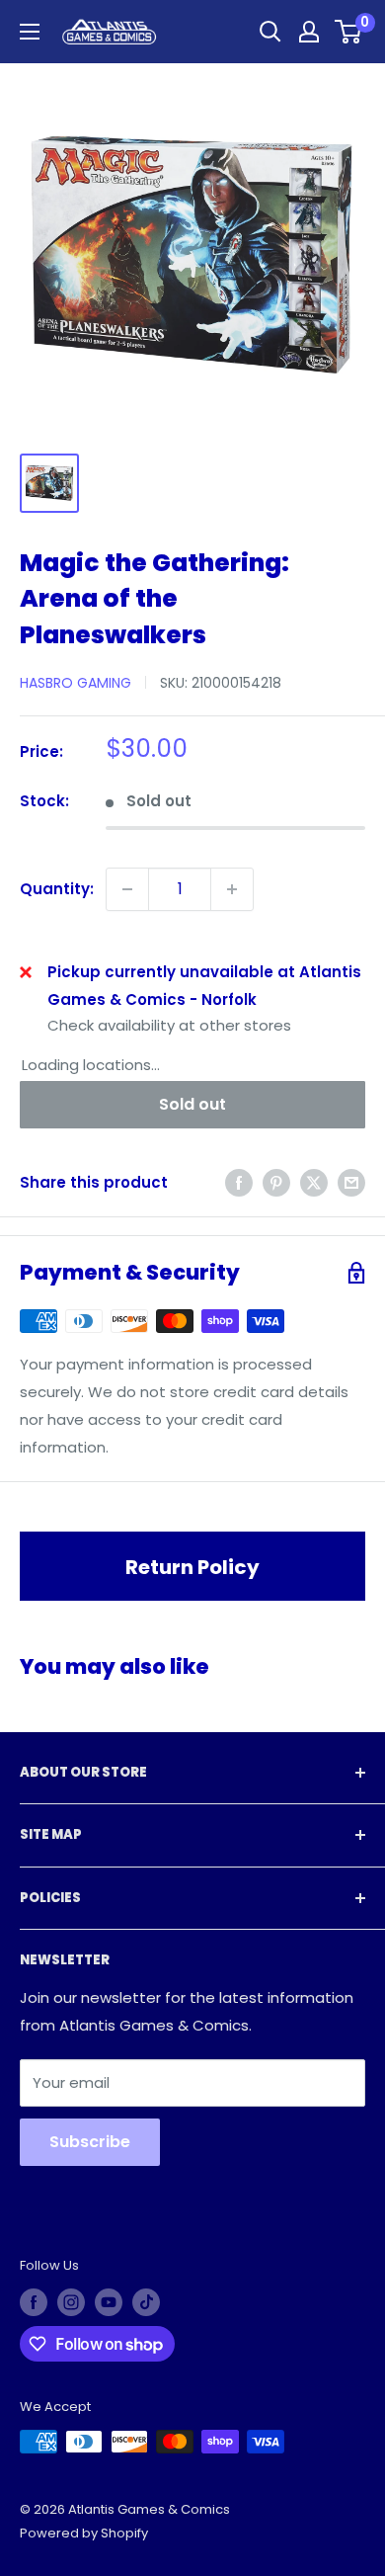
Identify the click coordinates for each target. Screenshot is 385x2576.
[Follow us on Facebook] (34, 2302)
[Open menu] (30, 32)
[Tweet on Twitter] (314, 1182)
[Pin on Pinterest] (276, 1182)
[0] (349, 32)
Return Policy (192, 1567)
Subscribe (90, 2142)
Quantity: (57, 889)
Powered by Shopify (84, 2533)
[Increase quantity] (232, 889)
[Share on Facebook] (239, 1182)
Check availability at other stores (169, 1025)
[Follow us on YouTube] (109, 2302)
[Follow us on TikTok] (146, 2302)
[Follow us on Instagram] (71, 2302)
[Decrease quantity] (127, 889)
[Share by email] (351, 1182)
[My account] (309, 32)
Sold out (192, 1104)
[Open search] (270, 32)
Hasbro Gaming (76, 683)
